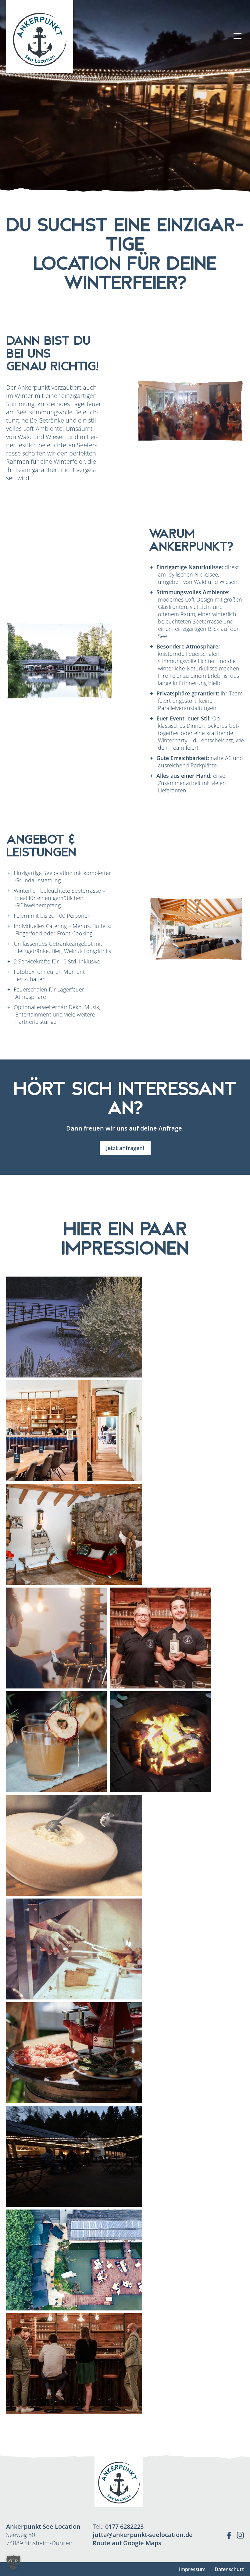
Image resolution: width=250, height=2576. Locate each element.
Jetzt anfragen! (125, 1148)
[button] (13, 2563)
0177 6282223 (124, 2526)
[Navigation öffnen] (237, 37)
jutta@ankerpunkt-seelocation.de (143, 2535)
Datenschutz (229, 2569)
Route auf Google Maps (127, 2543)
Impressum (192, 2569)
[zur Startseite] (40, 37)
